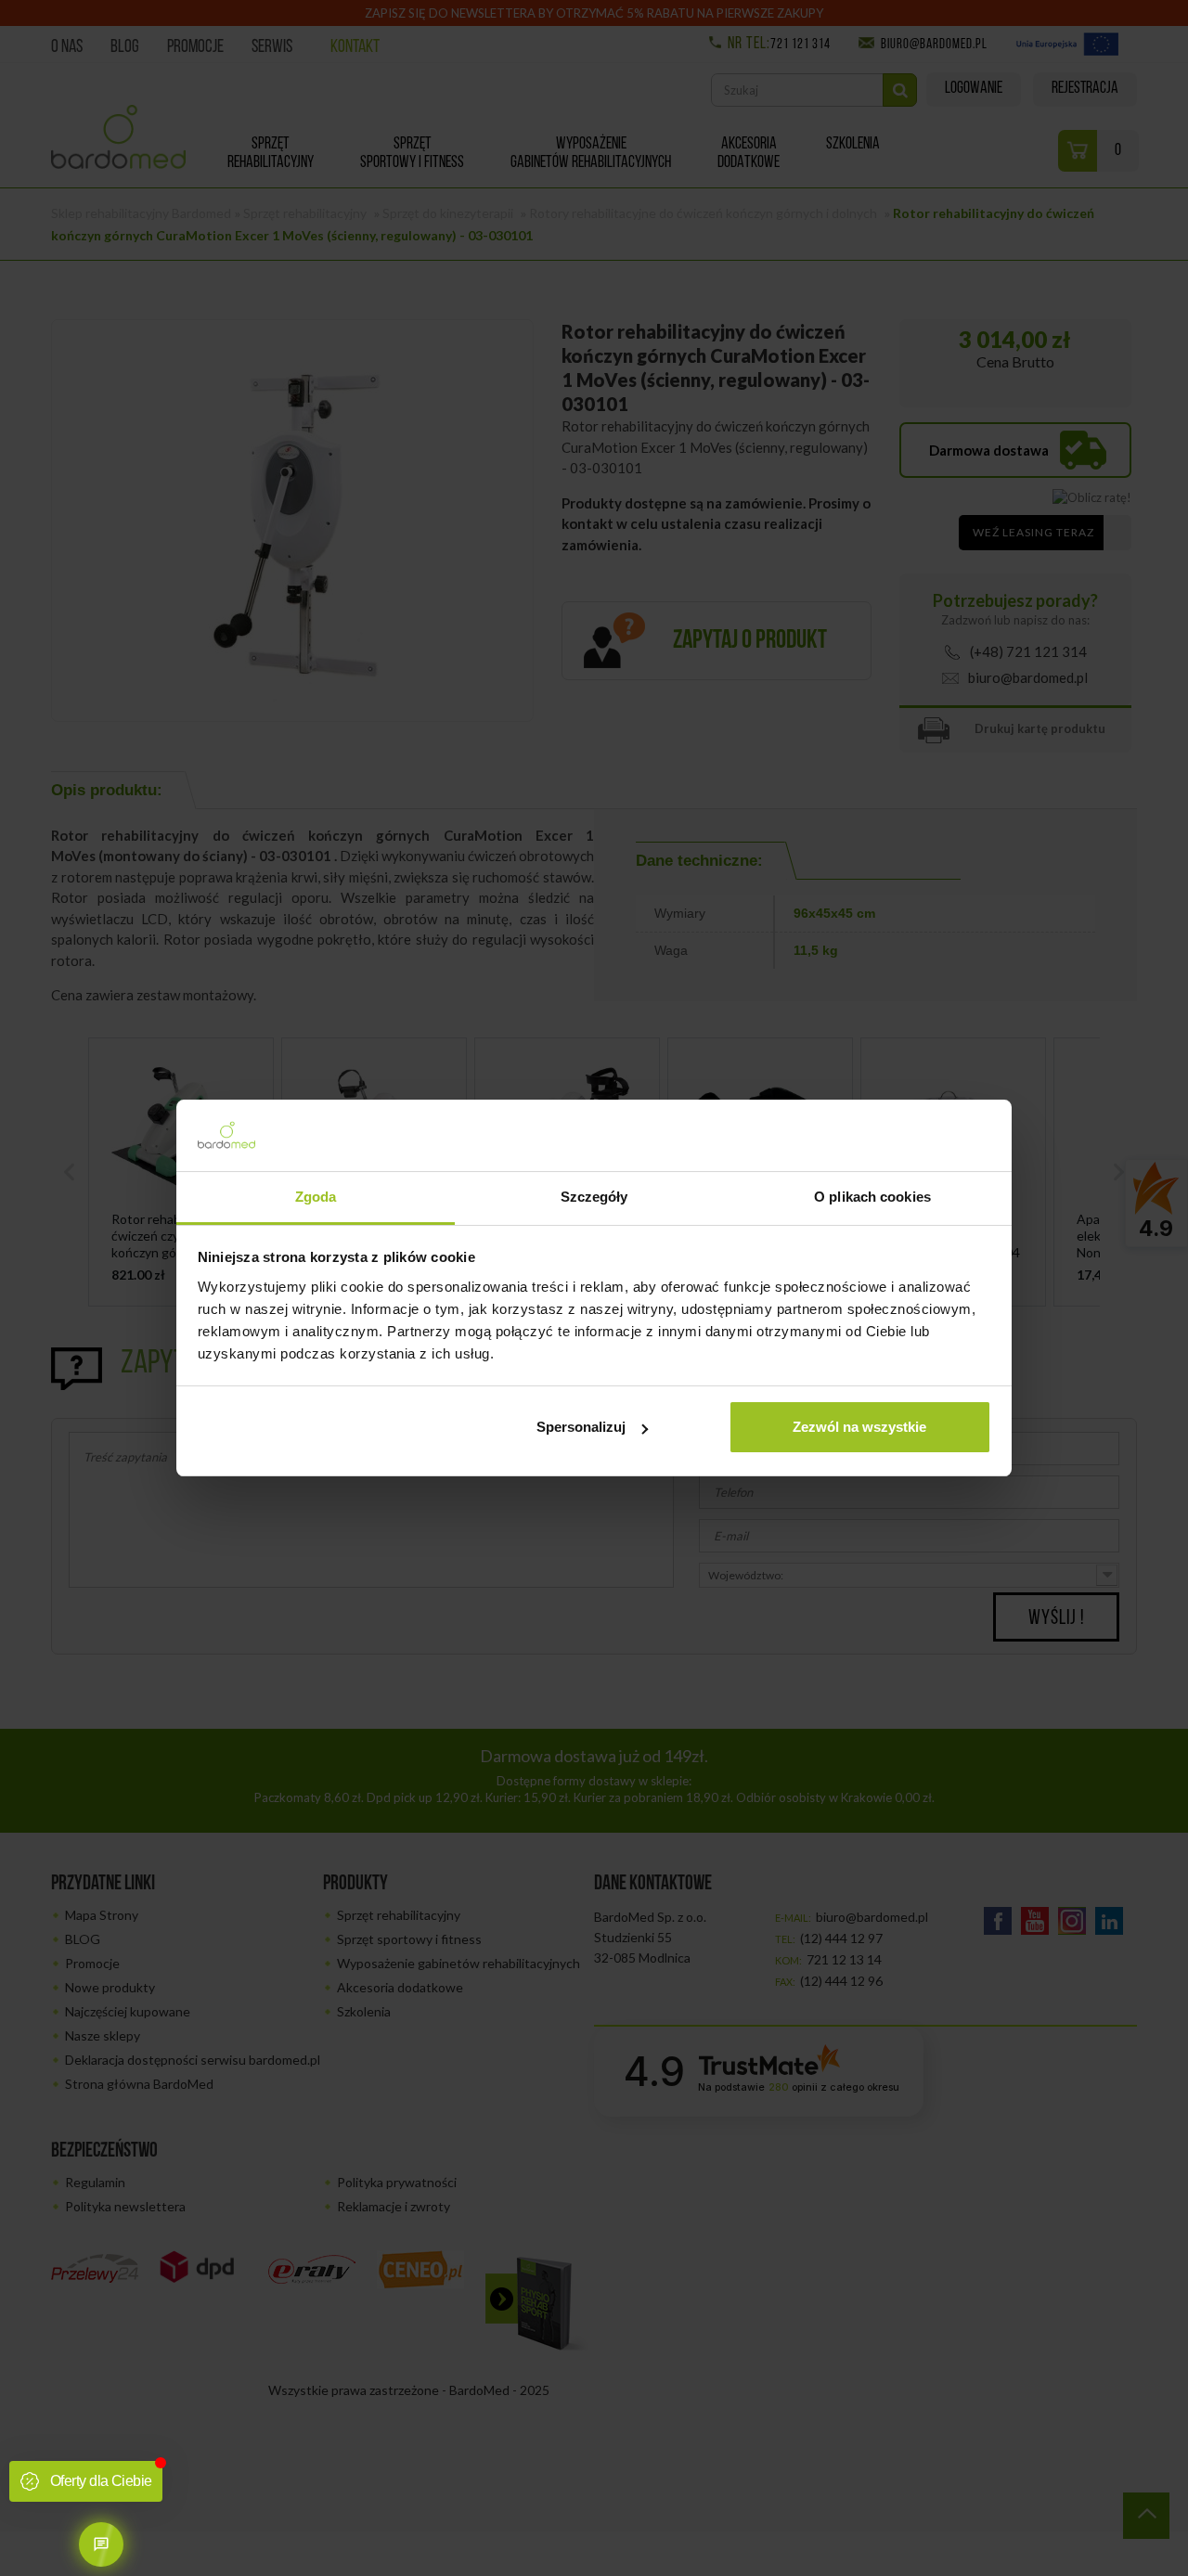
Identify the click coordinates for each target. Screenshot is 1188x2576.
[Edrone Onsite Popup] (594, 1288)
